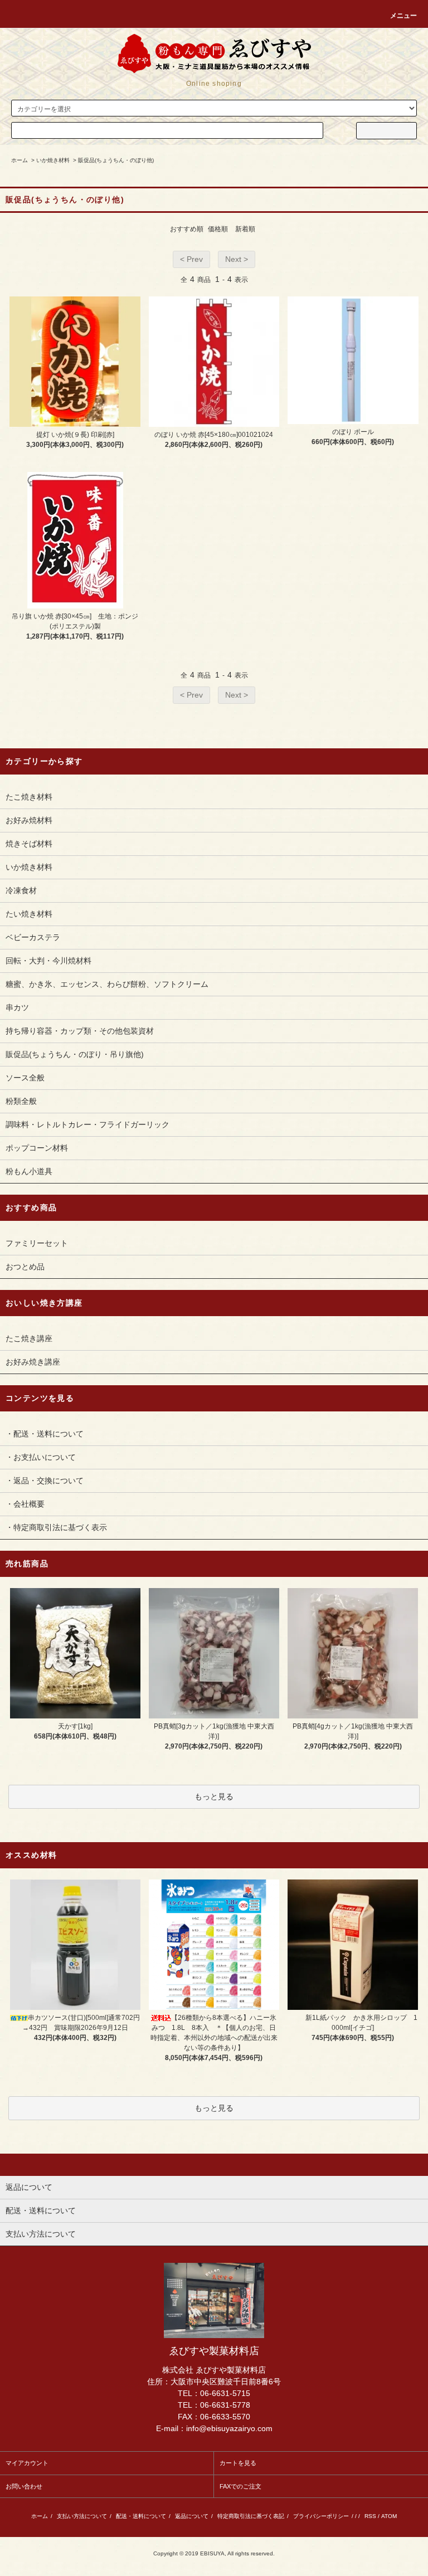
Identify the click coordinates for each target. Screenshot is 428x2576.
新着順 (245, 229)
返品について (192, 2516)
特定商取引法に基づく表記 (251, 2516)
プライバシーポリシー (321, 2516)
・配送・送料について (45, 1434)
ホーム (20, 160)
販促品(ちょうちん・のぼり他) (116, 160)
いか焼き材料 (53, 160)
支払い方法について (82, 2516)
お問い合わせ (24, 2486)
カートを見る (238, 2463)
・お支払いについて (41, 1457)
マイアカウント (27, 2463)
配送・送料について (141, 2516)
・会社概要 (25, 1504)
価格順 (218, 229)
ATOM (389, 2516)
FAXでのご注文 (240, 2486)
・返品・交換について (45, 1481)
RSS (370, 2516)
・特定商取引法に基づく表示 (56, 1527)
